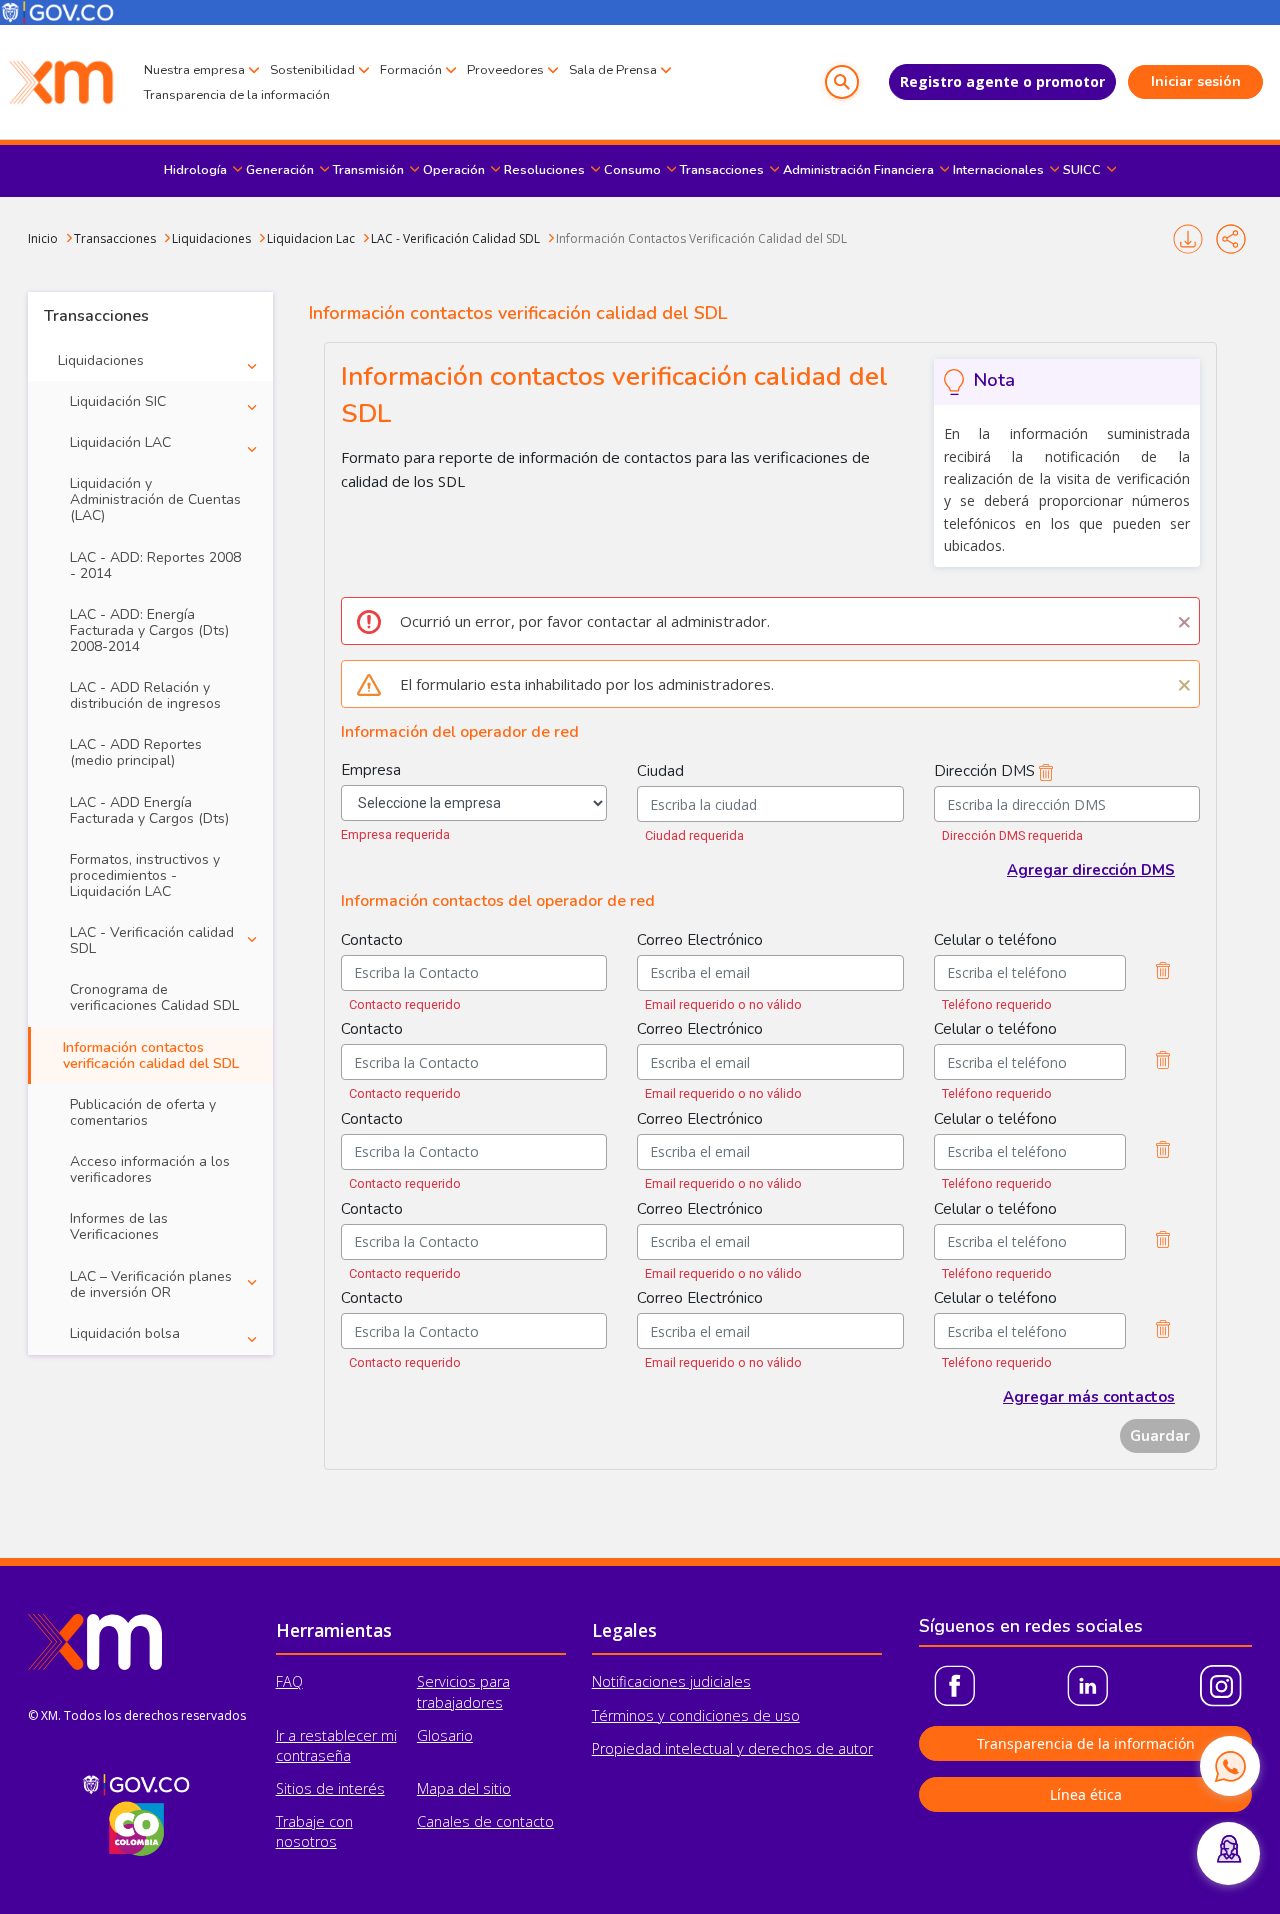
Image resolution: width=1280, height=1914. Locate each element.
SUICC (1082, 170)
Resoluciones (544, 170)
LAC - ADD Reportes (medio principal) (136, 752)
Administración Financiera (858, 170)
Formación (411, 70)
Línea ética (1086, 1794)
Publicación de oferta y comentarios (143, 1112)
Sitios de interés (330, 1788)
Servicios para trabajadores (463, 1691)
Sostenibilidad (312, 70)
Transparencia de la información (237, 95)
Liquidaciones (211, 238)
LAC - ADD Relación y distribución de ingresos (145, 695)
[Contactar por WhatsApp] (1230, 1766)
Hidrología (195, 170)
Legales (624, 1630)
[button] (842, 82)
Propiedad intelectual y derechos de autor (732, 1748)
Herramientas (334, 1630)
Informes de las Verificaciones (119, 1226)
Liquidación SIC (118, 401)
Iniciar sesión (1196, 81)
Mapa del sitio (464, 1788)
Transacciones (722, 170)
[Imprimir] (1187, 239)
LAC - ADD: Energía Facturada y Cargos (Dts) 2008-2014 (149, 630)
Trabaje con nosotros (314, 1831)
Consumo (632, 170)
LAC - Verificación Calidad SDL (455, 238)
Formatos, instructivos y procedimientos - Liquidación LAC (145, 875)
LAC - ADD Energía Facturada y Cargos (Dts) (149, 810)
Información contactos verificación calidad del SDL (151, 1055)
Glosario (445, 1735)
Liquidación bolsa (125, 1333)
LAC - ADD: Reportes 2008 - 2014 (155, 565)
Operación (454, 170)
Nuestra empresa (194, 70)
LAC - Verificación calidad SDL (152, 940)
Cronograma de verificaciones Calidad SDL (154, 997)
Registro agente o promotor (1002, 81)
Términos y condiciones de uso (696, 1715)
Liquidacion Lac (311, 238)
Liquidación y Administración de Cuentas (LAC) (155, 499)
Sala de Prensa (613, 70)
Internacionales (998, 170)
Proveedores (505, 70)
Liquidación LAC (120, 442)
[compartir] (1231, 239)
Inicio (43, 238)
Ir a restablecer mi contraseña (336, 1745)
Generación (280, 170)
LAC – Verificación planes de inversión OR (151, 1284)
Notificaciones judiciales (671, 1681)
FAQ (289, 1681)
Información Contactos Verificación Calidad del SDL (701, 238)
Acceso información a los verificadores (150, 1169)
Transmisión (368, 170)
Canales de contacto (485, 1821)
